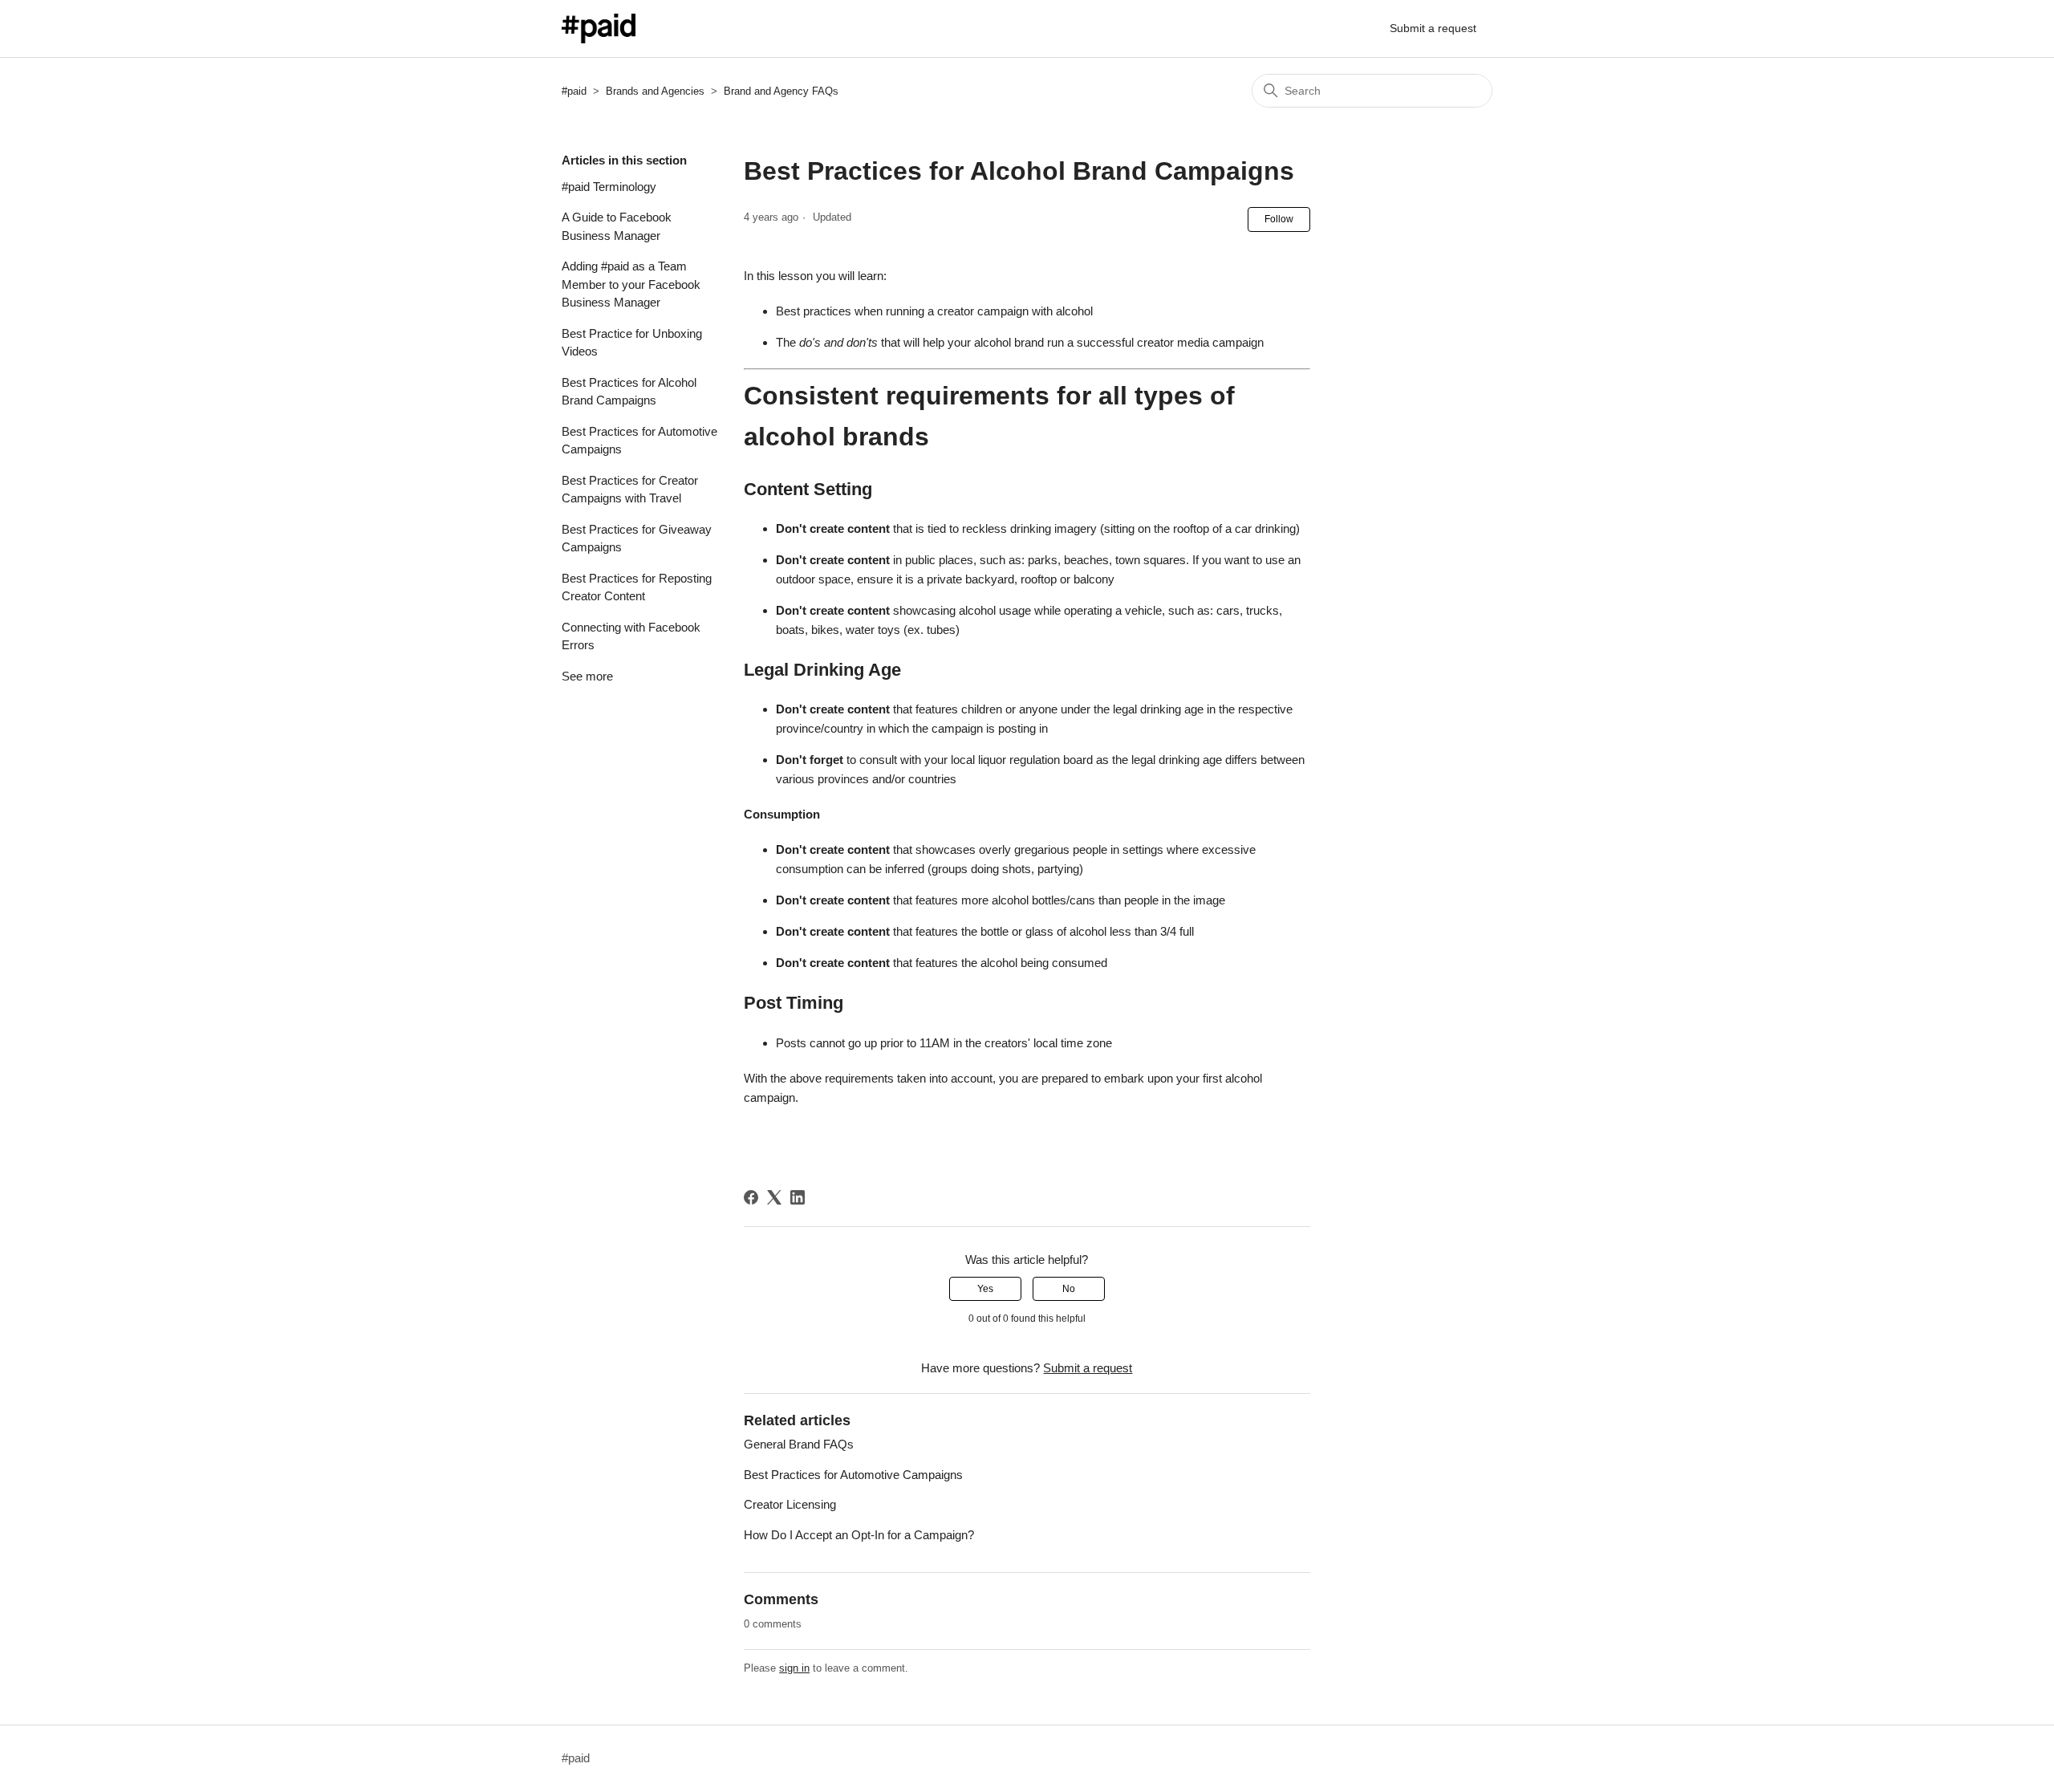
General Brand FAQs (799, 1444)
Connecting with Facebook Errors (631, 636)
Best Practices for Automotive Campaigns (639, 441)
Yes (985, 1289)
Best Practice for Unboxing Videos (632, 343)
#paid (574, 91)
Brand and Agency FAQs (781, 91)
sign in (794, 1668)
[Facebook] (751, 1197)
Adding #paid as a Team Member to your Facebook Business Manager (631, 284)
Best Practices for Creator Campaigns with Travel (630, 490)
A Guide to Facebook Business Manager (617, 226)
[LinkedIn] (798, 1197)
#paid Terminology (609, 187)
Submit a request (1433, 28)
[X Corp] (774, 1197)
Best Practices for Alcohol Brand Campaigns (629, 392)
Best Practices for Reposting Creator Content (637, 587)
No (1069, 1289)
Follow (1279, 219)
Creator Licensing (790, 1504)
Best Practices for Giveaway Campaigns (637, 538)
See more (587, 676)
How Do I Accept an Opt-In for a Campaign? (859, 1535)
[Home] (599, 28)
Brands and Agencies (655, 91)
